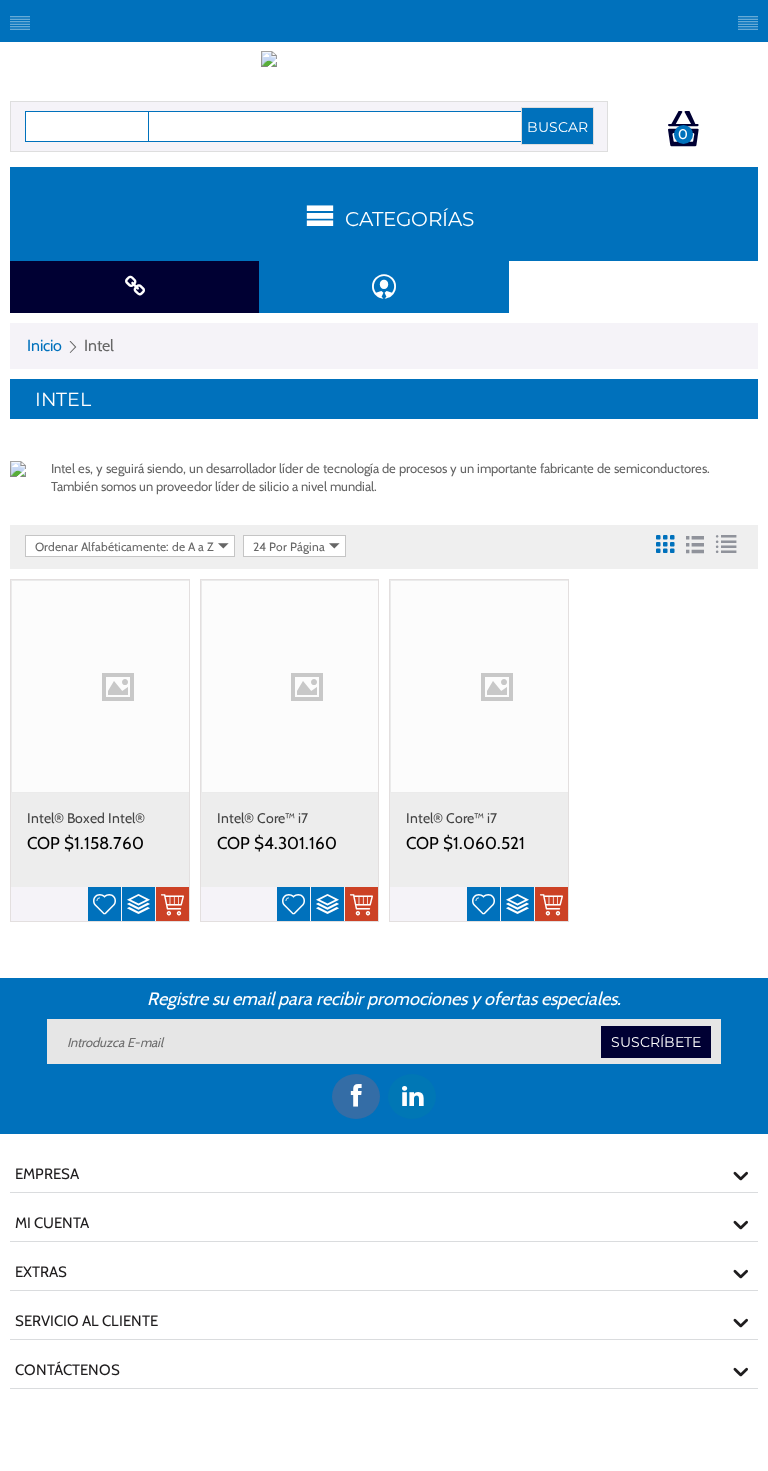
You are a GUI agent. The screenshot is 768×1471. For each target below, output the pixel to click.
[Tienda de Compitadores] (384, 69)
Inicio (44, 345)
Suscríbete (656, 1042)
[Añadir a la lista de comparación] (138, 904)
